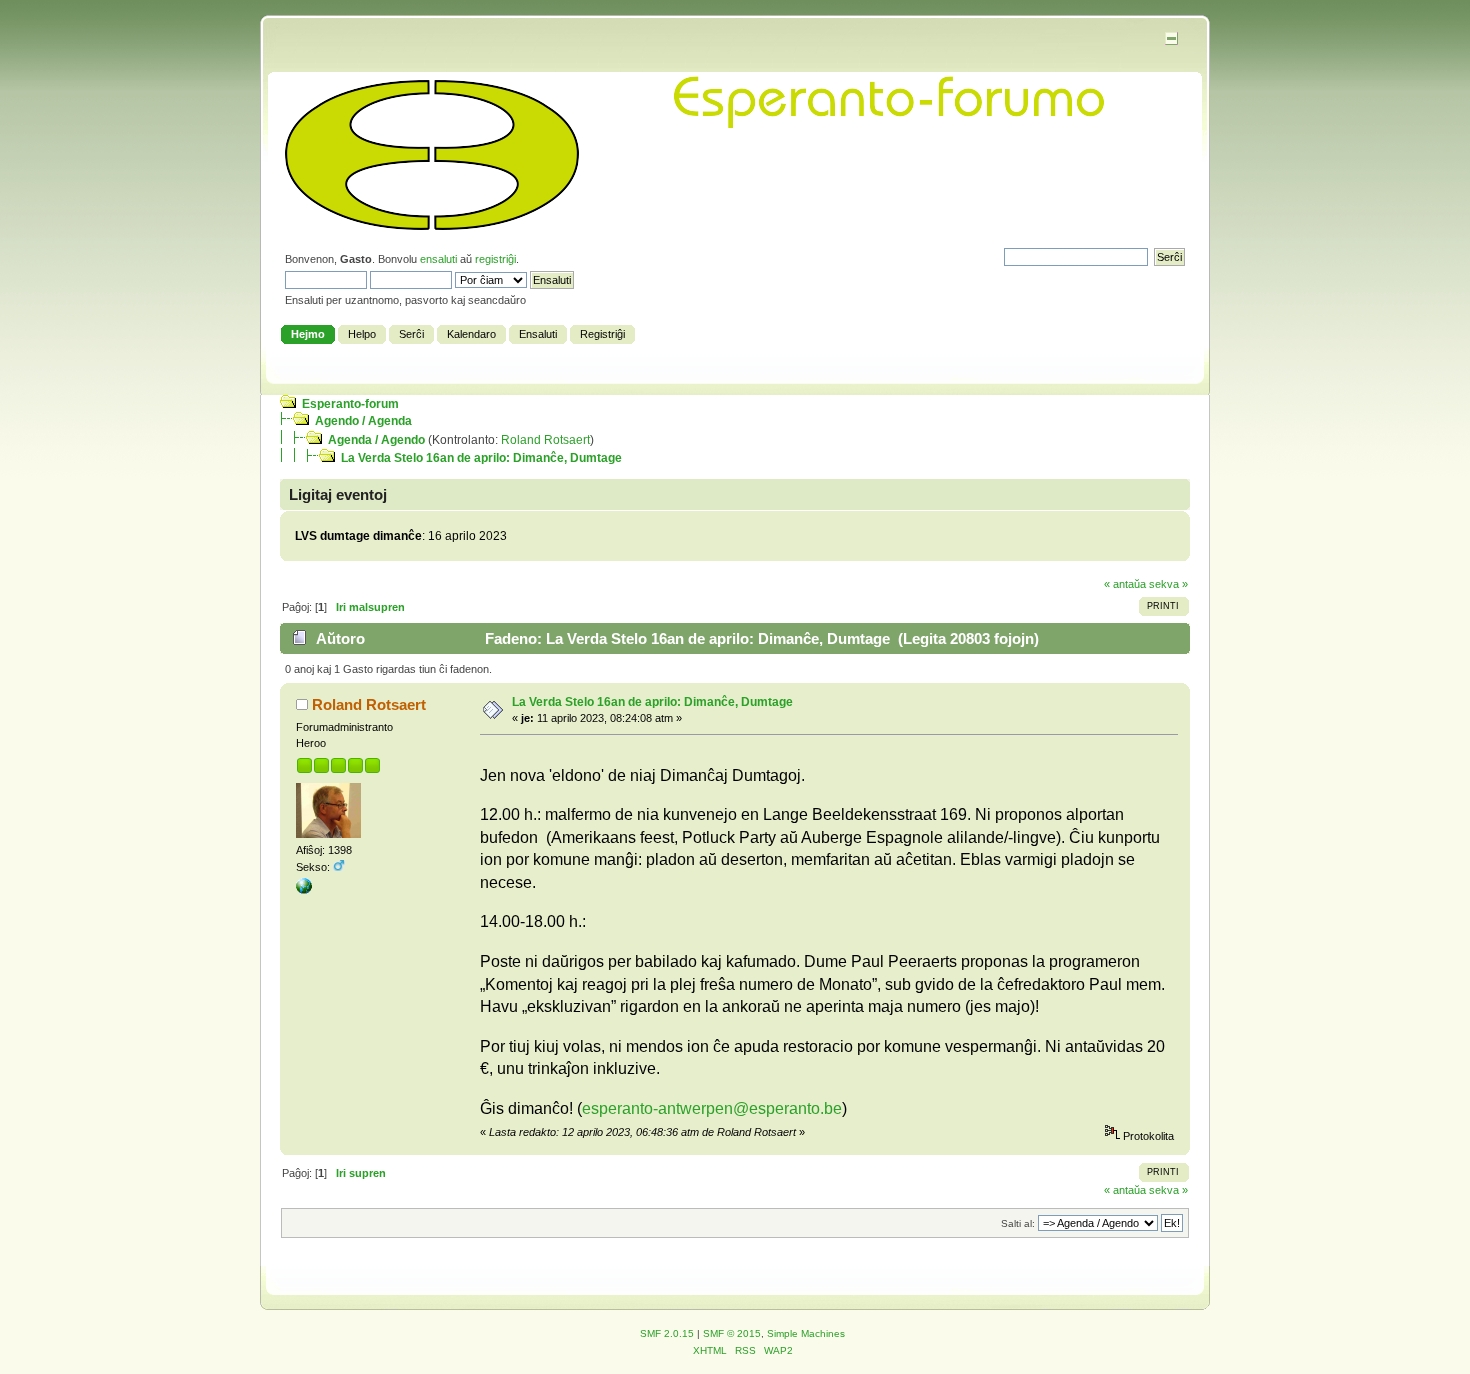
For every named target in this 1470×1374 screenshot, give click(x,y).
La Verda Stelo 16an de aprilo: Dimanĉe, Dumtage (481, 458)
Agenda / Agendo (376, 440)
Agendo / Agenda (363, 421)
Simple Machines (806, 1333)
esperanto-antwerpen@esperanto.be (712, 1108)
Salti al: (1018, 1223)
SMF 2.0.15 (667, 1333)
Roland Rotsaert (545, 440)
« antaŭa (1125, 584)
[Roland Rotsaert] (304, 890)
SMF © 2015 (732, 1333)
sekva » (1168, 584)
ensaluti (438, 259)
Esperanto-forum (350, 404)
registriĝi (495, 259)
